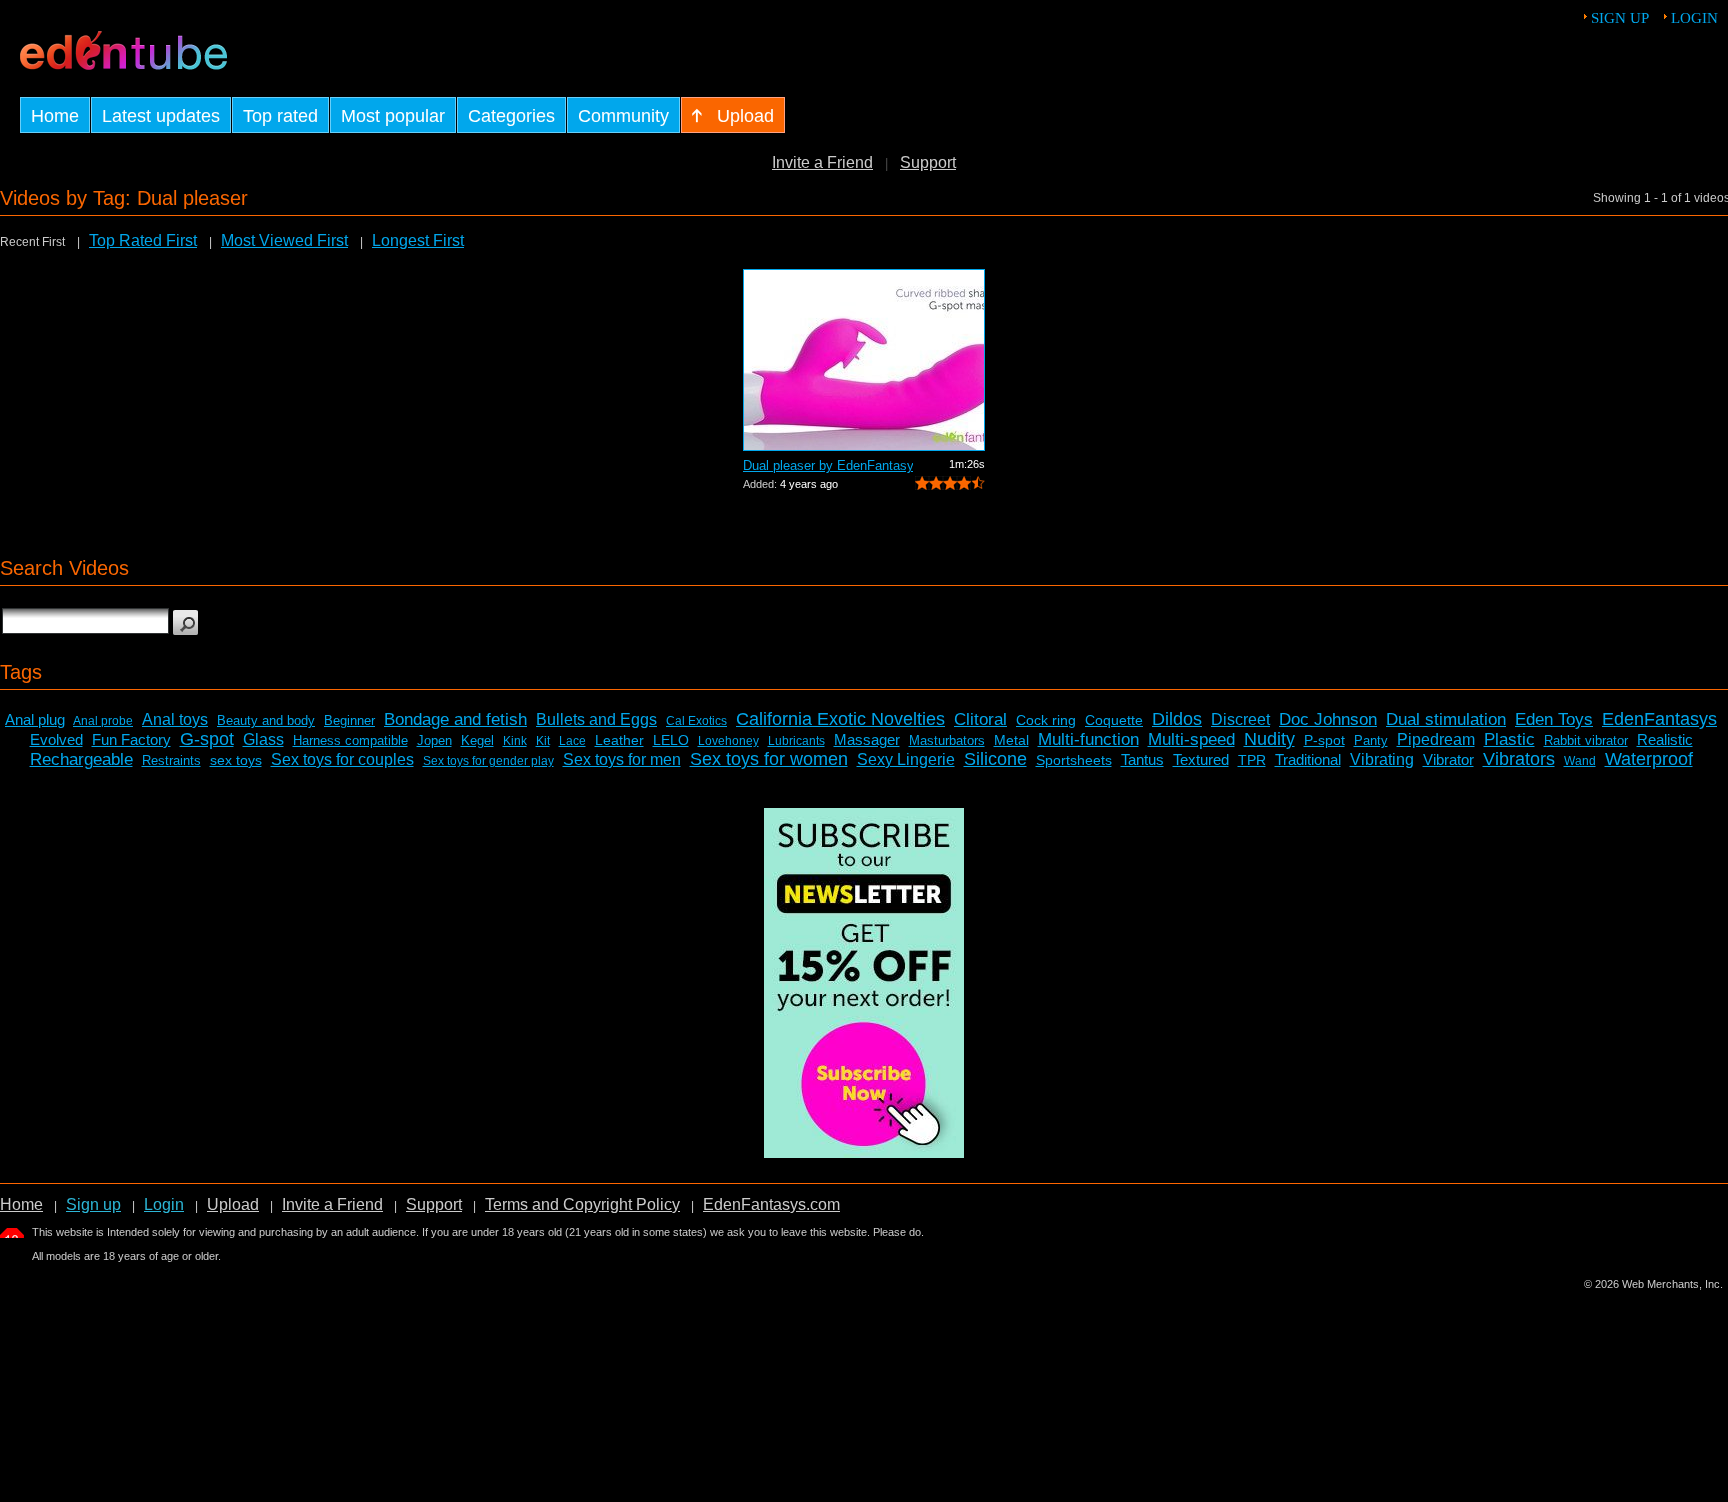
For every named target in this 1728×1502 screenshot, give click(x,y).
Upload (233, 1204)
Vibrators (1519, 759)
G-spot (207, 739)
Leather (619, 740)
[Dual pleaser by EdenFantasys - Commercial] (864, 360)
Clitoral (980, 719)
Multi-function (1088, 739)
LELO (671, 740)
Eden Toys (1554, 719)
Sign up (1620, 18)
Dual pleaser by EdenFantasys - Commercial (828, 465)
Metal (1011, 740)
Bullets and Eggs (596, 719)
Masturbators (947, 740)
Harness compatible (350, 740)
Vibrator (1448, 759)
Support (928, 162)
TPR (1252, 760)
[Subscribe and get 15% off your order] (864, 1152)
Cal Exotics (696, 721)
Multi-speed (1191, 739)
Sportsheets (1074, 760)
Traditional (1308, 759)
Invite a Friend (822, 162)
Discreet (1240, 719)
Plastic (1509, 739)
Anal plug (35, 719)
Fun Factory (131, 739)
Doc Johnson (1328, 719)
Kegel (477, 740)
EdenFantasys (1659, 719)
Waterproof (1649, 759)
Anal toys (175, 719)
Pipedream (1436, 739)
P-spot (1324, 740)
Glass (263, 739)
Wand (1580, 761)
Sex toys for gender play (488, 761)
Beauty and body (266, 720)
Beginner (349, 720)
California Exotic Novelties (840, 719)
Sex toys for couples (342, 759)
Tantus (1142, 759)
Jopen (434, 740)
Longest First (418, 240)
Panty (1371, 740)
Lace (572, 741)
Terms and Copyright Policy (582, 1204)
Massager (867, 739)
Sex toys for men (622, 759)
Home (21, 1204)
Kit (543, 741)
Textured (1201, 759)
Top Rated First (143, 240)
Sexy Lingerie (906, 759)
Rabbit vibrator (1586, 740)
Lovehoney (728, 741)
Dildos (1177, 719)
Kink (515, 741)
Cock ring (1046, 720)
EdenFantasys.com (771, 1204)
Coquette (1114, 720)
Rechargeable (81, 759)
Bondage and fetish (455, 719)
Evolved (56, 739)
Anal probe (103, 721)
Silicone (995, 759)
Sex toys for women (769, 759)
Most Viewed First (284, 240)
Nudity (1269, 739)
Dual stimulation (1446, 719)
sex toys (236, 760)
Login (1694, 18)
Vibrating (1382, 759)
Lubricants (796, 741)
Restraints (171, 760)
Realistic (1665, 739)
